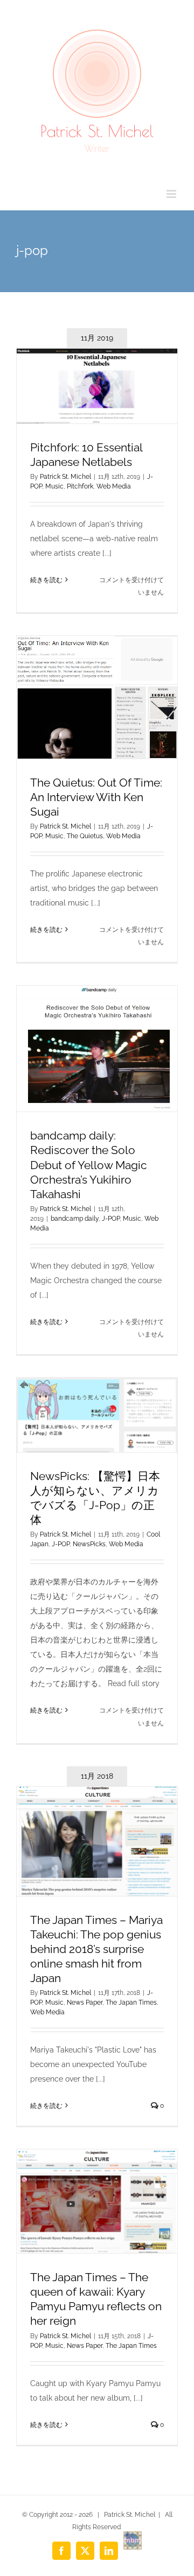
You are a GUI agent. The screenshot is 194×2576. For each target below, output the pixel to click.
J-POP (111, 1219)
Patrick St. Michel (65, 477)
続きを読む (46, 580)
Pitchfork (80, 486)
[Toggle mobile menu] (172, 194)
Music (54, 486)
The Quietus (85, 836)
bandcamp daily (75, 1219)
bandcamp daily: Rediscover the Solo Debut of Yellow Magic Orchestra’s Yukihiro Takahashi (89, 1165)
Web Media (114, 486)
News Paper (85, 2002)
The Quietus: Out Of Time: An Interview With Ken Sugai (96, 797)
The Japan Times (131, 2002)
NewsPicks (89, 1544)
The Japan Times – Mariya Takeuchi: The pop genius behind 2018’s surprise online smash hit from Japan (96, 1949)
